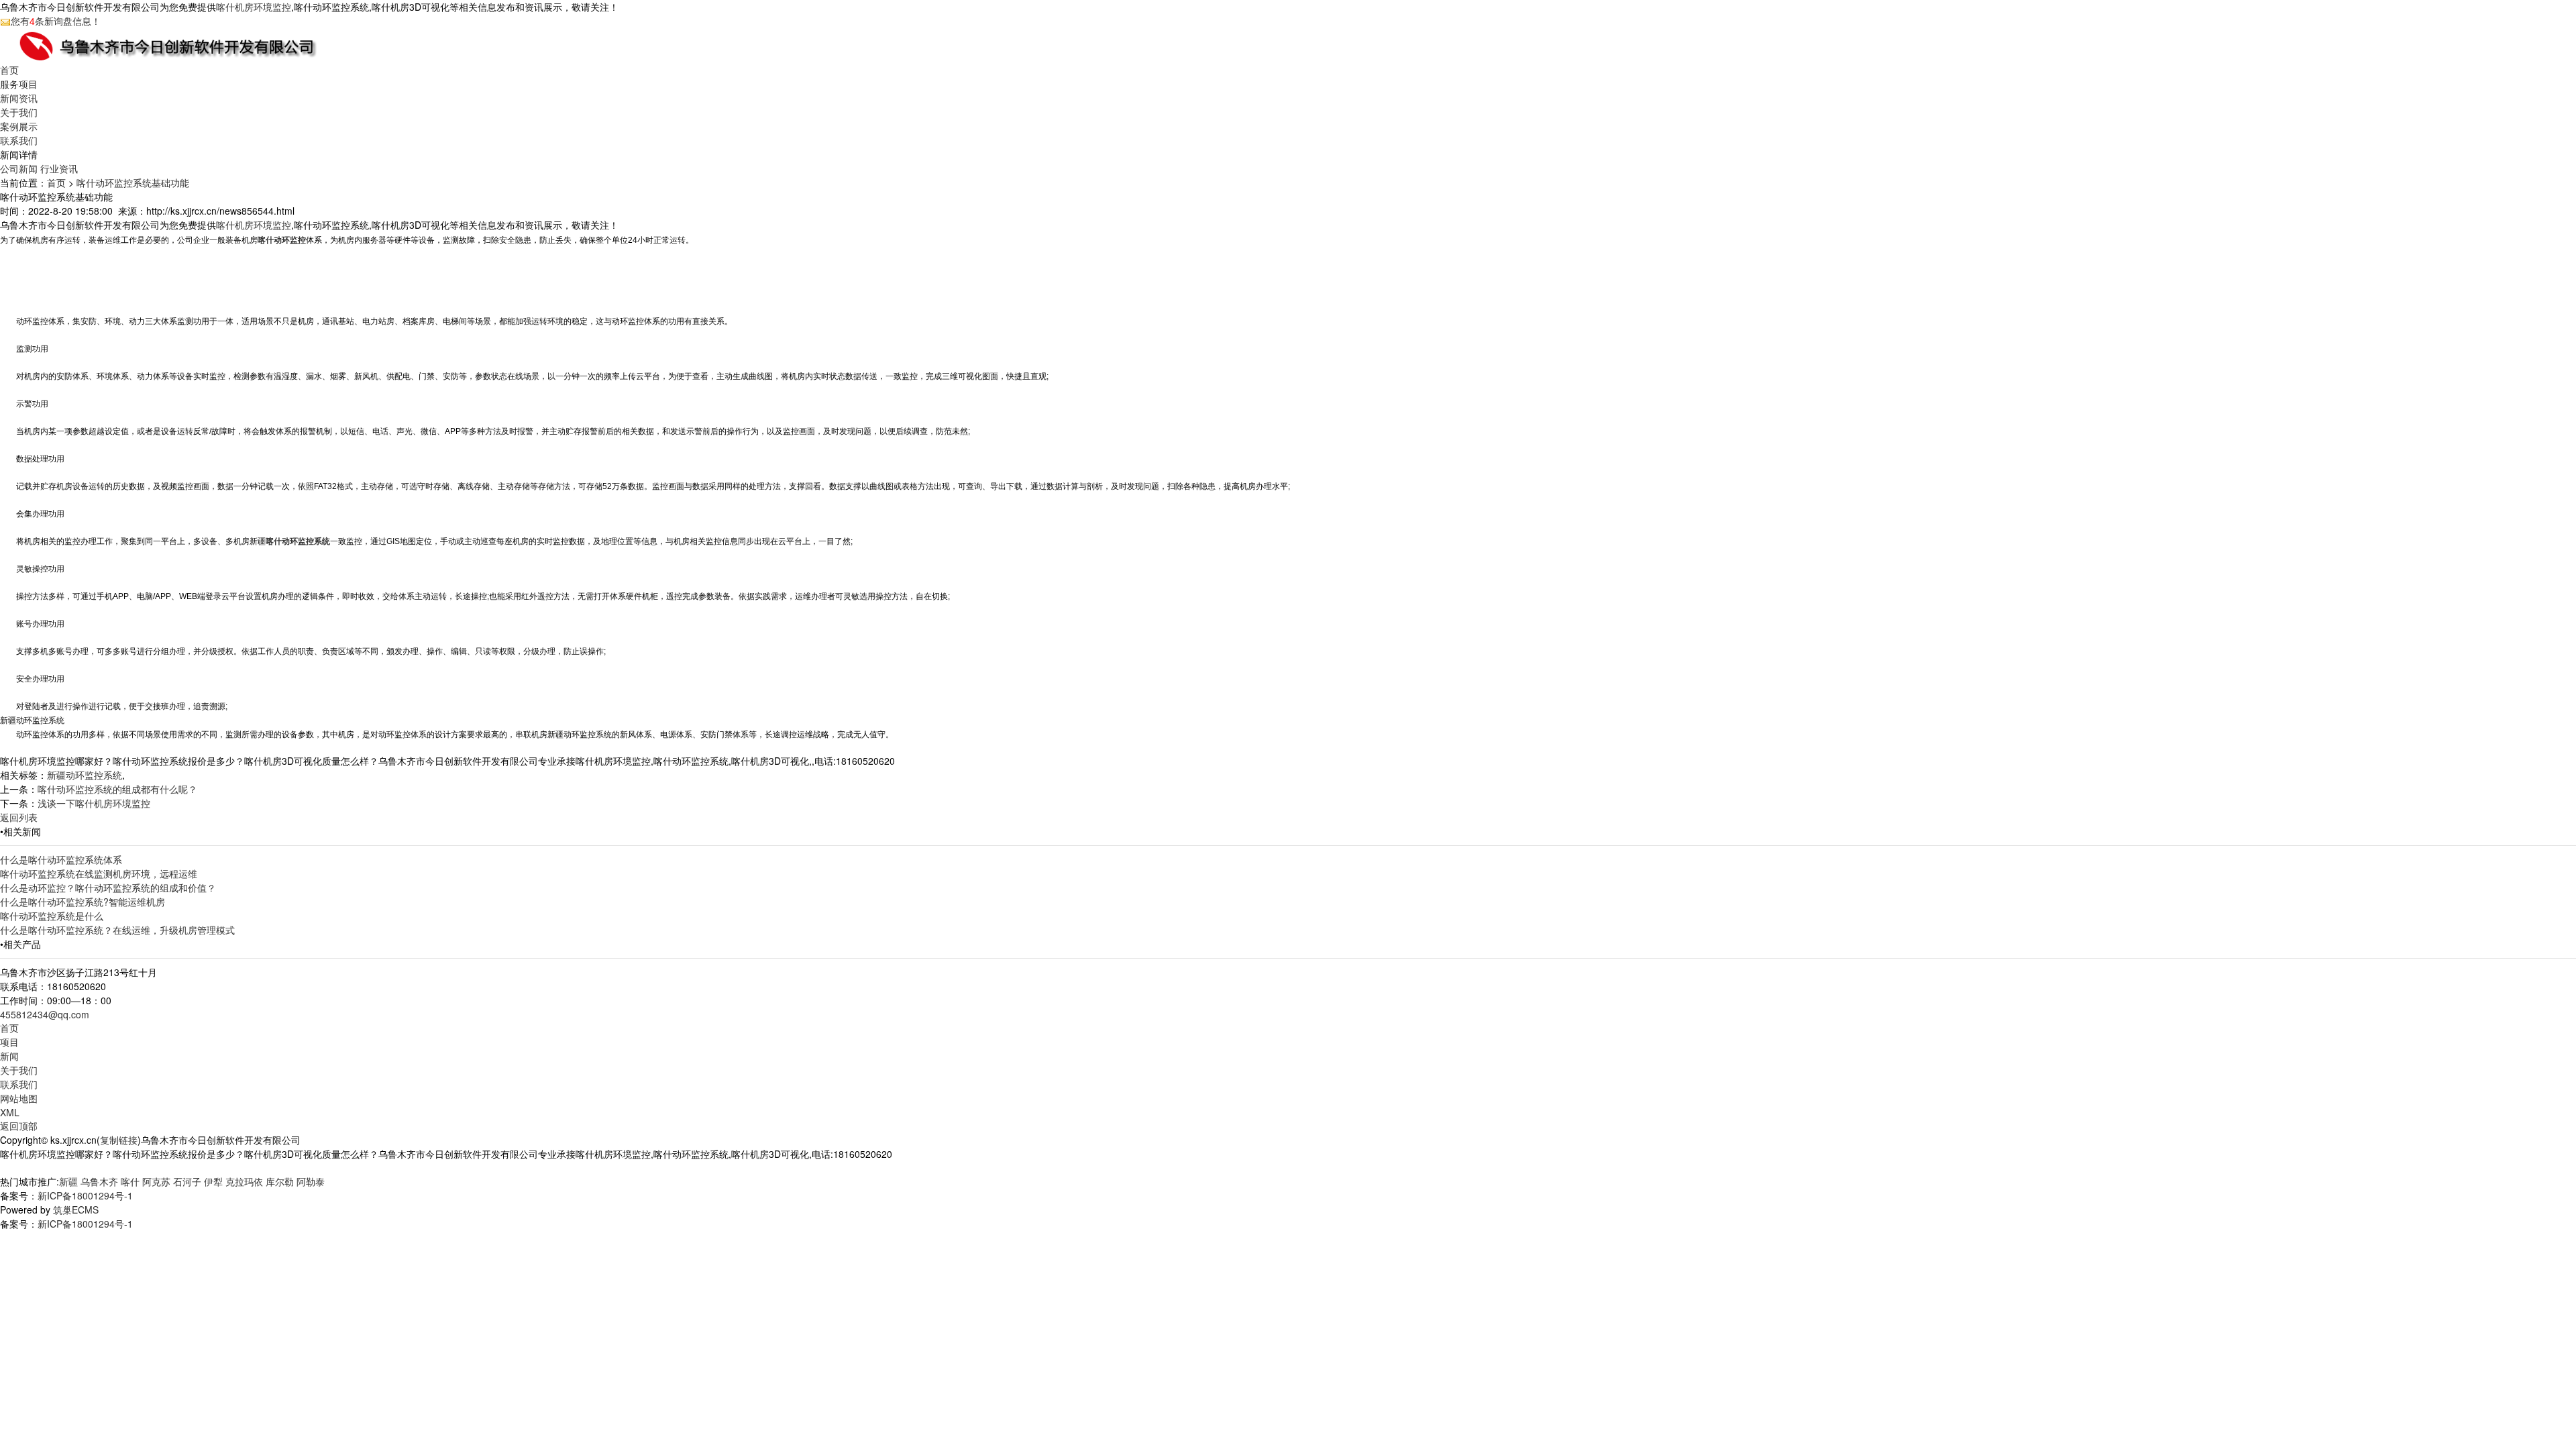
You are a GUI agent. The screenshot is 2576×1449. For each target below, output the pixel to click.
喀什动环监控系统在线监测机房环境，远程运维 (99, 873)
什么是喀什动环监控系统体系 (61, 859)
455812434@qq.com (45, 1014)
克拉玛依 (244, 1181)
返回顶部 (19, 1126)
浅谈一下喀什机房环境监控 (94, 803)
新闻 (9, 1056)
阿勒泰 (311, 1181)
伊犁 (213, 1181)
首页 (9, 70)
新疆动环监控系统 (85, 775)
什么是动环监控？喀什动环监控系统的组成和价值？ (108, 888)
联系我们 (19, 140)
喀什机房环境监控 (254, 7)
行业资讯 (59, 168)
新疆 (68, 1181)
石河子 (187, 1181)
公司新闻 (19, 168)
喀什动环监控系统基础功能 (133, 182)
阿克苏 (156, 1181)
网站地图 (19, 1098)
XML (10, 1112)
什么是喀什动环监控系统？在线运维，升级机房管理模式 (117, 930)
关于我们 (19, 112)
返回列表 (19, 817)
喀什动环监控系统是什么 (52, 916)
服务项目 (19, 84)
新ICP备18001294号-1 (85, 1195)
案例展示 (19, 126)
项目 (9, 1042)
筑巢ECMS (76, 1210)
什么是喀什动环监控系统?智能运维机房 (83, 902)
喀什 (130, 1181)
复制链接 (119, 1140)
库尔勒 (280, 1181)
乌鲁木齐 (99, 1181)
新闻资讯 (19, 98)
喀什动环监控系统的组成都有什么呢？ (117, 789)
